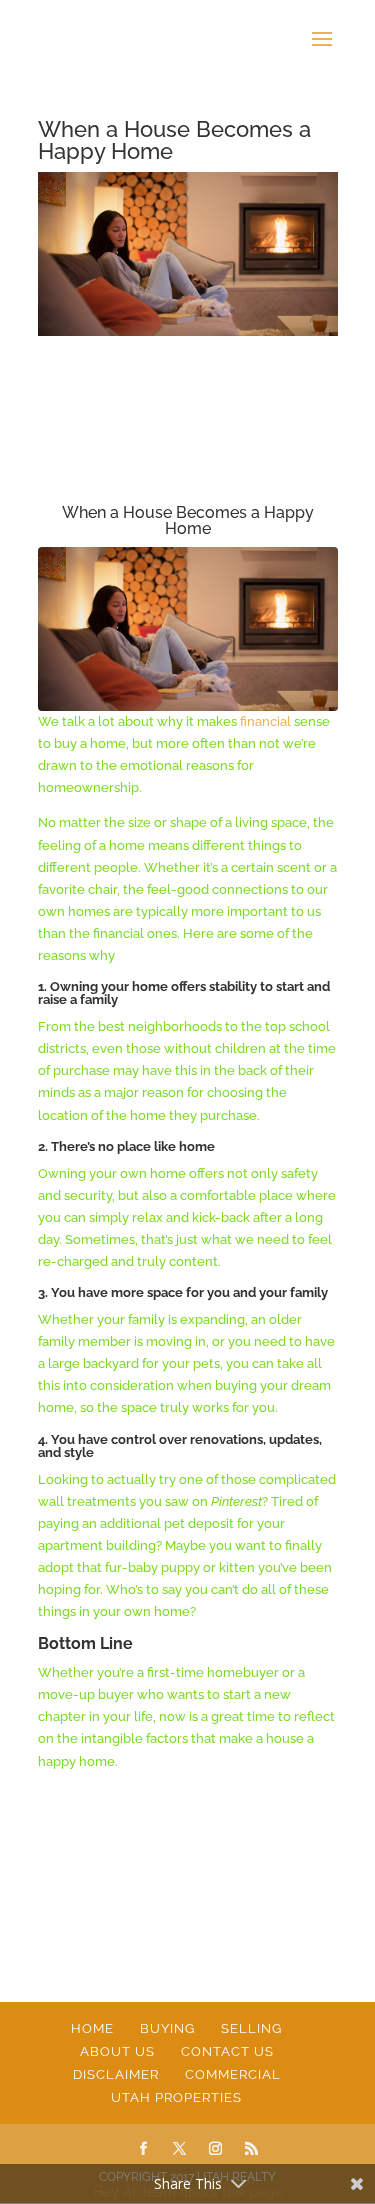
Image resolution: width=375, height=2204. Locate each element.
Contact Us (227, 2051)
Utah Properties (176, 2097)
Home (92, 2028)
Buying (167, 2028)
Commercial (233, 2074)
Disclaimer (116, 2074)
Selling (251, 2028)
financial (265, 721)
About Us (117, 2051)
